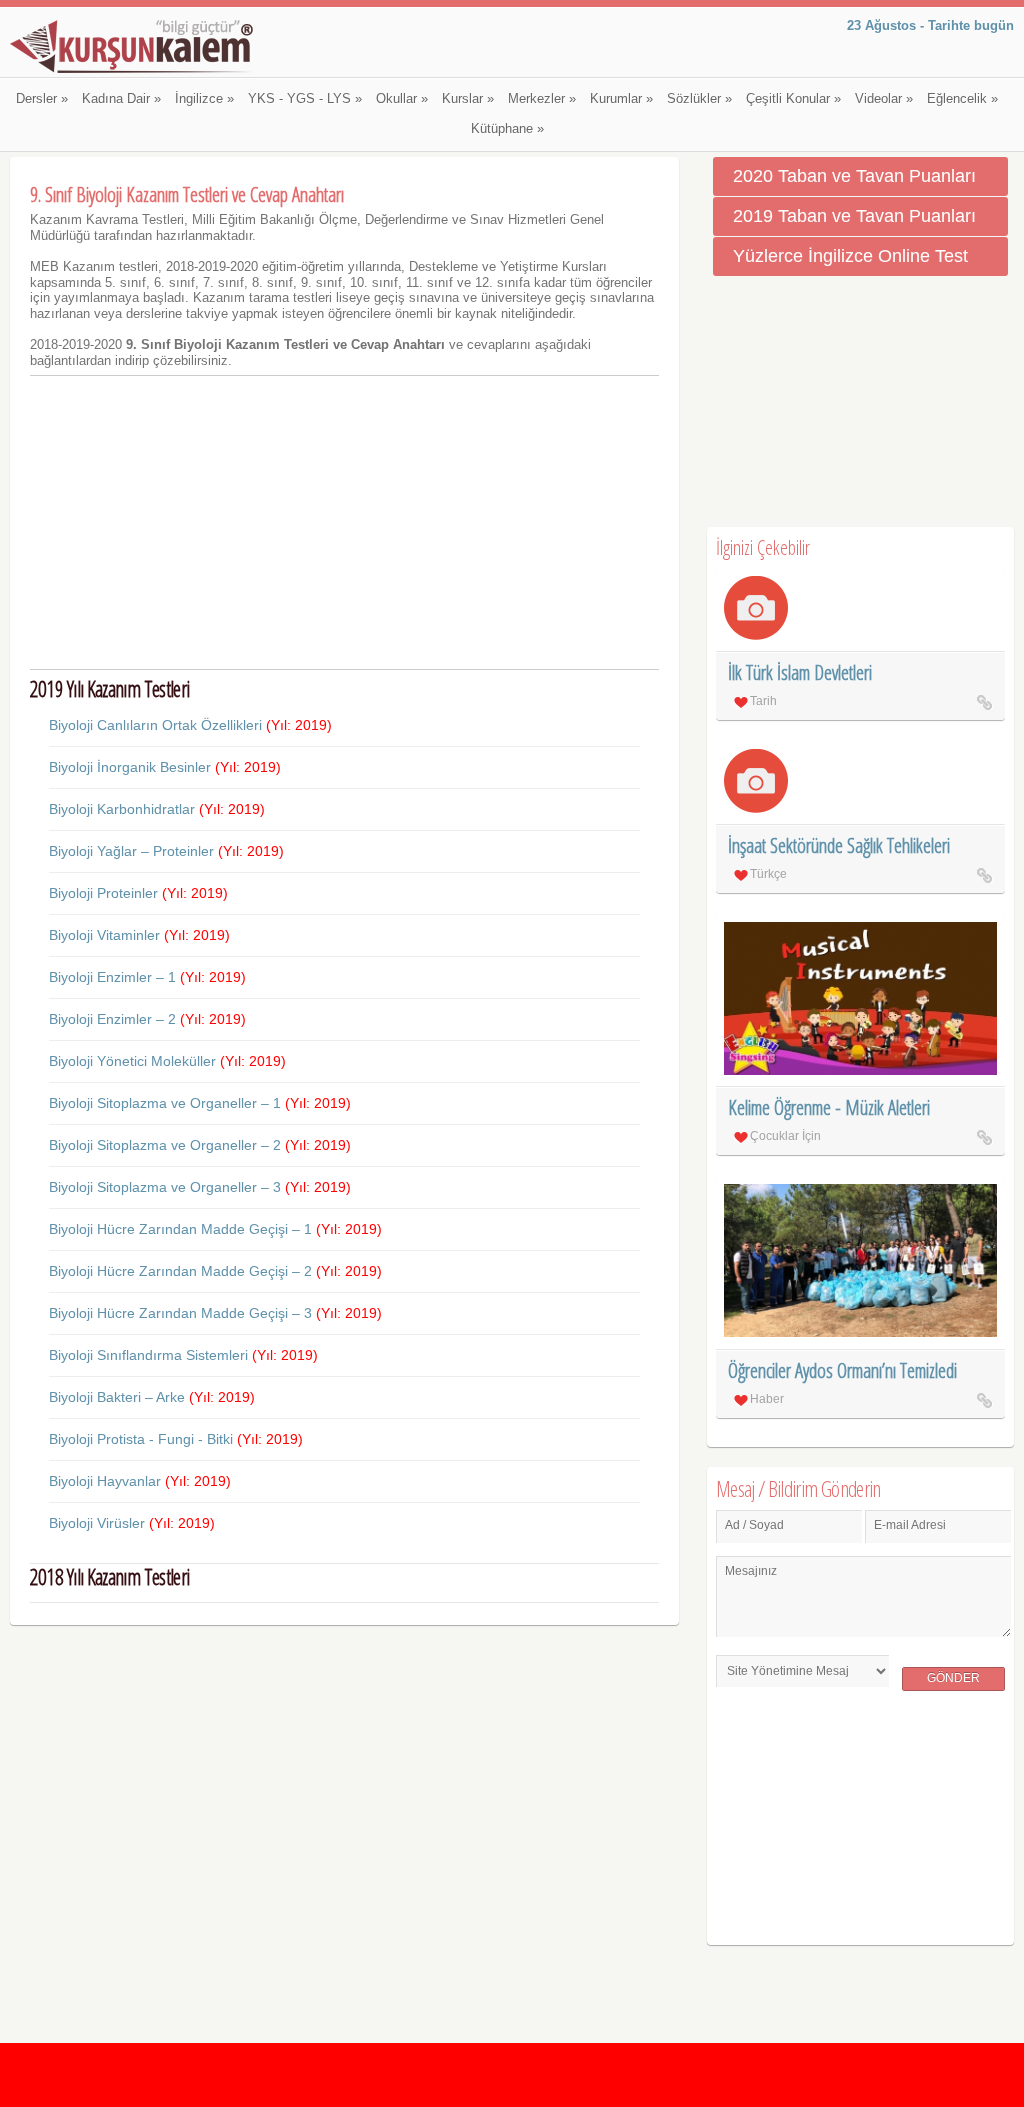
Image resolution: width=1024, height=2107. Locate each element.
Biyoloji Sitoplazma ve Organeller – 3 (200, 1187)
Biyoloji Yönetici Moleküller (167, 1061)
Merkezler (542, 99)
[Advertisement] (344, 522)
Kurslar (468, 99)
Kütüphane (507, 129)
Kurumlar (621, 99)
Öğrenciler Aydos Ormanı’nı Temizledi (842, 1370)
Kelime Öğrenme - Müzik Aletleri (829, 1107)
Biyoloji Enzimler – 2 (147, 1019)
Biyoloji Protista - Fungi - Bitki (176, 1439)
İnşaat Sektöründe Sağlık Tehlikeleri (839, 845)
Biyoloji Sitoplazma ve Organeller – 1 (200, 1103)
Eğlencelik (962, 99)
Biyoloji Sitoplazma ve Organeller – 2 (200, 1145)
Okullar (402, 99)
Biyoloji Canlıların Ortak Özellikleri (190, 725)
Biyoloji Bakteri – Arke (152, 1397)
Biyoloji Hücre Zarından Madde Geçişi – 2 (215, 1271)
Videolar (884, 99)
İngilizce (204, 99)
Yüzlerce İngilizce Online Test (850, 256)
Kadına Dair (121, 99)
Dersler (42, 99)
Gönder (953, 1678)
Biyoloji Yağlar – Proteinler (166, 851)
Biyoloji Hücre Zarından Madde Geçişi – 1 (215, 1229)
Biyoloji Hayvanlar (140, 1481)
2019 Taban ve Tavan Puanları (854, 216)
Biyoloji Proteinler (138, 893)
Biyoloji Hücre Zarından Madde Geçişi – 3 (215, 1313)
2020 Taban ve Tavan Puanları (854, 176)
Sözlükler (699, 99)
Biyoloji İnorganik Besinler (165, 767)
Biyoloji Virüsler (132, 1523)
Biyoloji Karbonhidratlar (157, 809)
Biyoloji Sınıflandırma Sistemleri (183, 1355)
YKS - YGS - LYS (305, 99)
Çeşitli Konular (793, 99)
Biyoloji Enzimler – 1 (147, 977)
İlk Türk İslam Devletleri (800, 672)
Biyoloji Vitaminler (139, 935)
